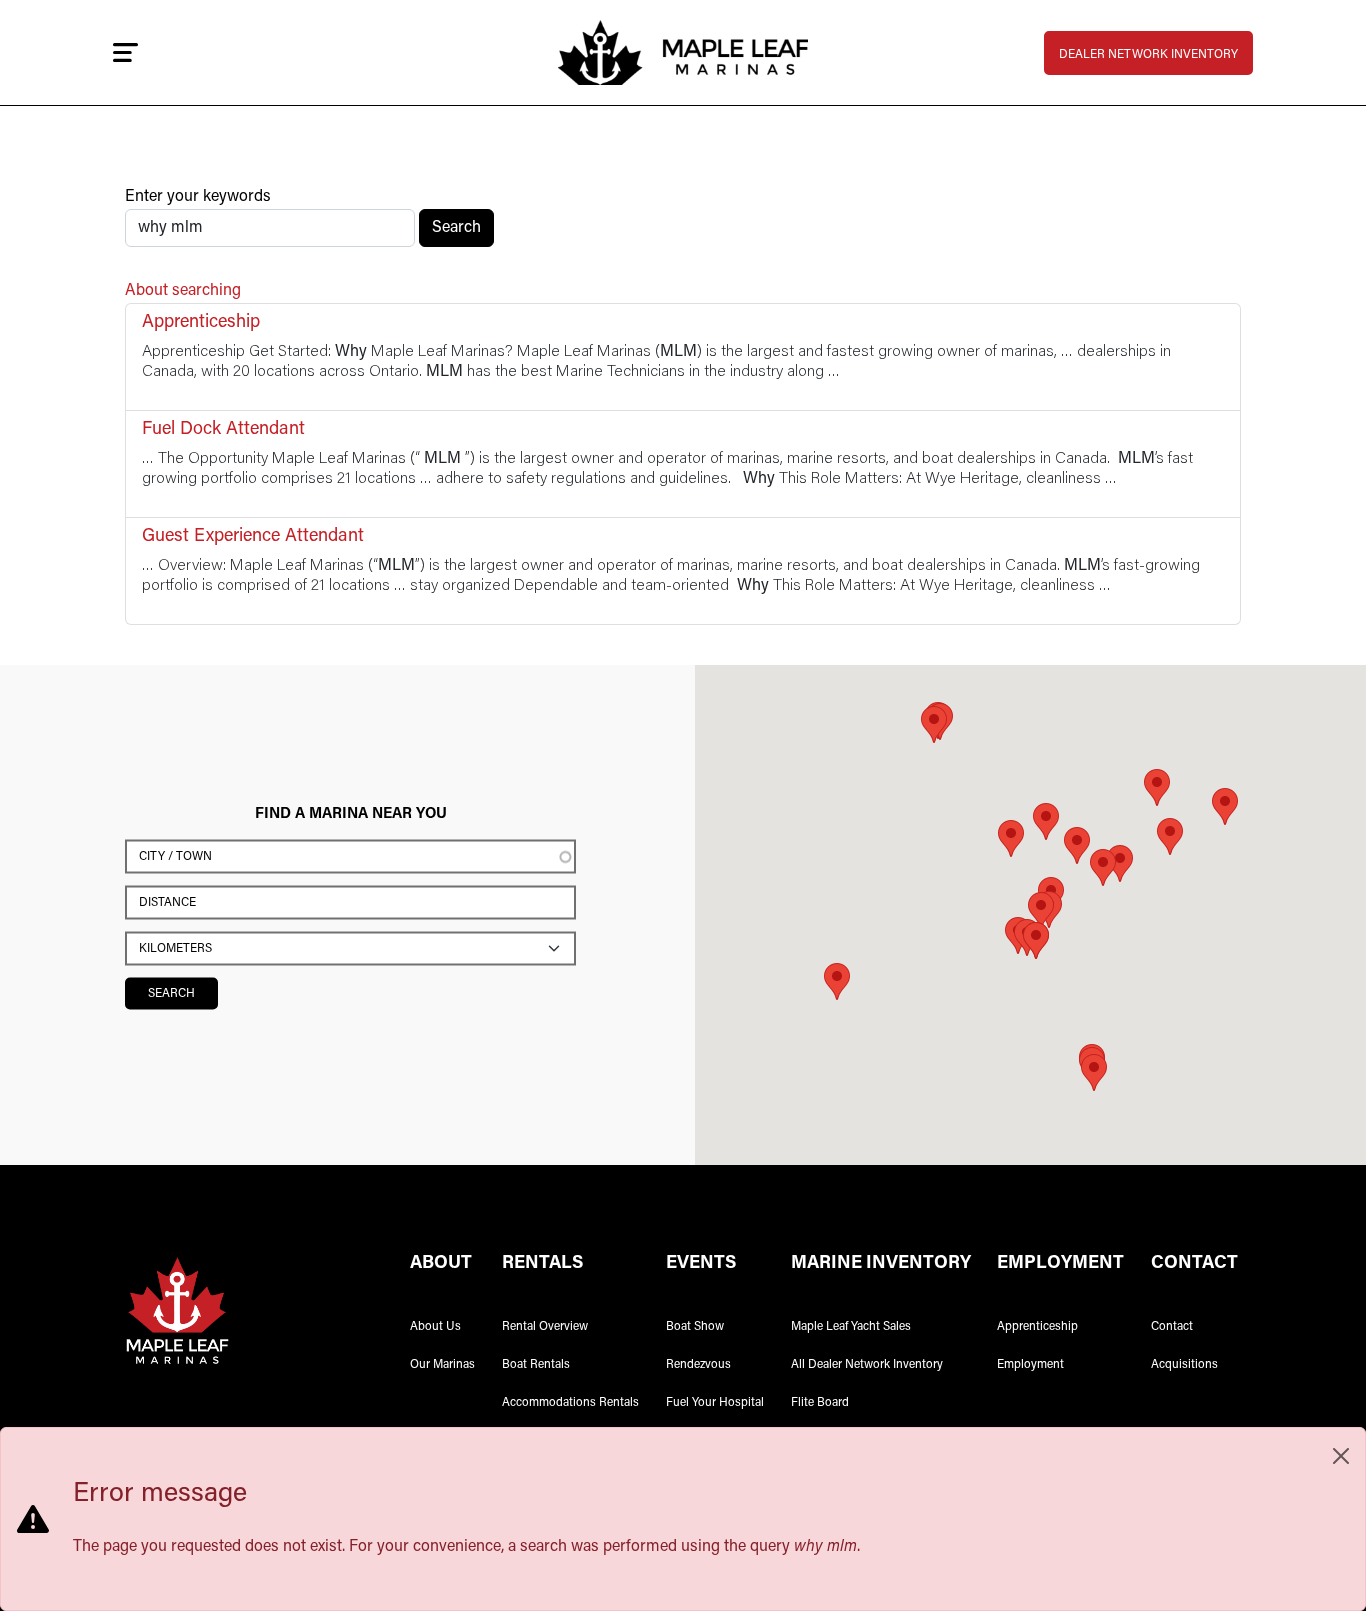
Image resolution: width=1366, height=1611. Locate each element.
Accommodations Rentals (570, 1403)
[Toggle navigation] (125, 53)
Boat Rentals (536, 1365)
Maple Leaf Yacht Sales (851, 1327)
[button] (1103, 867)
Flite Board (820, 1403)
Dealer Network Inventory (1148, 55)
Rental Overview (545, 1327)
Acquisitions (1184, 1365)
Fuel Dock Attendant (223, 430)
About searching (183, 291)
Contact (1172, 1327)
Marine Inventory (881, 1264)
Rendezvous (698, 1365)
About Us (435, 1327)
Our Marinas (442, 1365)
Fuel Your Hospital (715, 1403)
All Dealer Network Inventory (867, 1365)
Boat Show (695, 1327)
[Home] (683, 52)
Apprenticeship (201, 323)
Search (456, 228)
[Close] (1341, 1456)
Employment (1030, 1365)
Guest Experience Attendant (253, 537)
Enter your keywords (198, 197)
